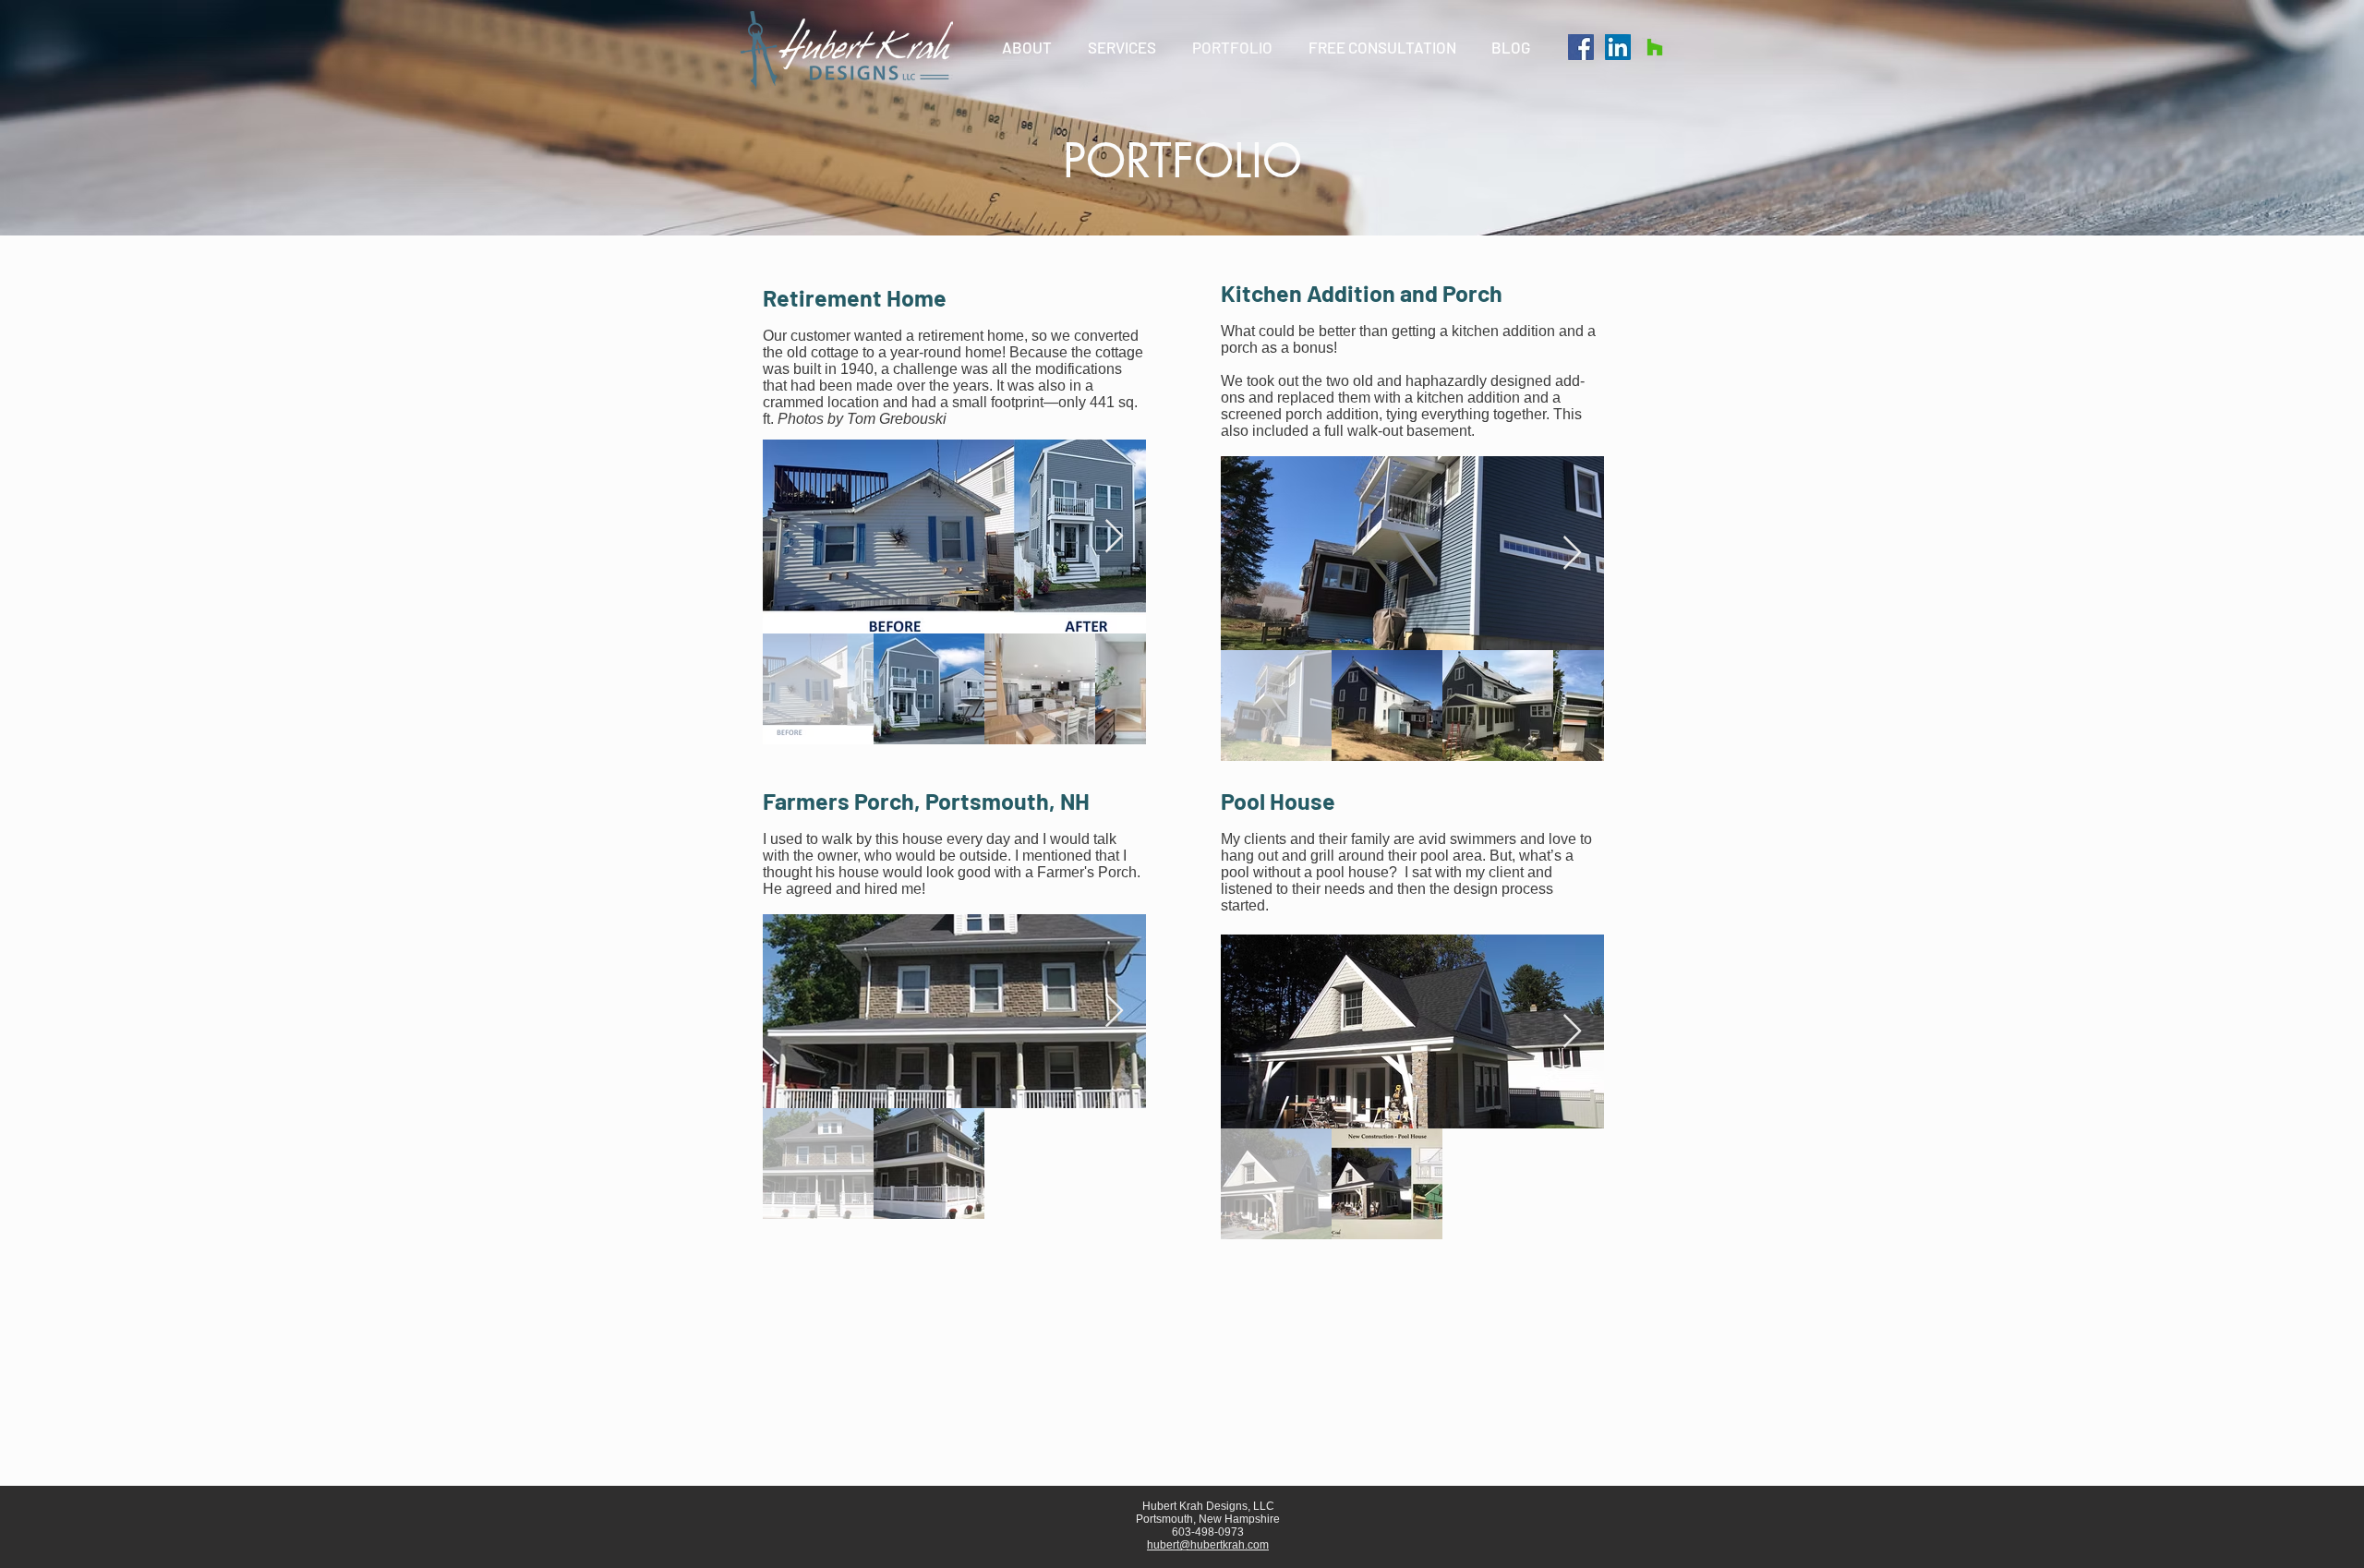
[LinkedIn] (1618, 47)
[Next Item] (1114, 537)
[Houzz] (1655, 47)
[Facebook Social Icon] (1581, 47)
